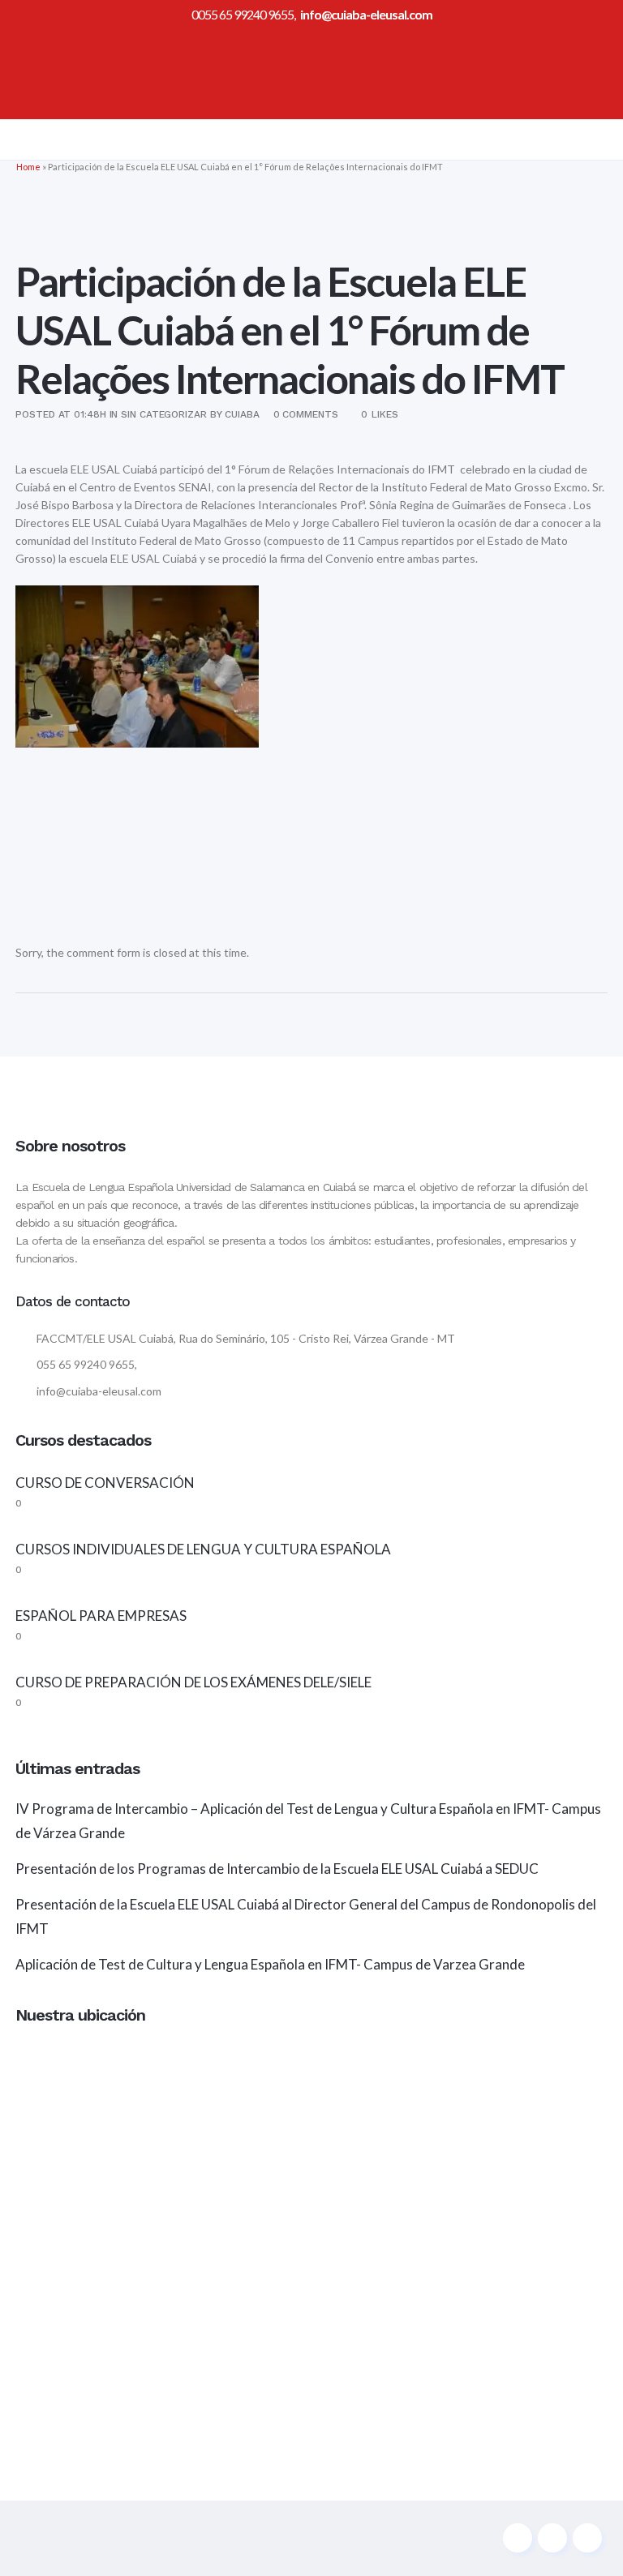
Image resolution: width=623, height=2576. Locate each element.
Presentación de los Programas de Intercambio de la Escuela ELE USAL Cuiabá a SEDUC (277, 1869)
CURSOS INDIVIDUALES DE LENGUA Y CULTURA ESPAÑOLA (203, 1549)
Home (28, 167)
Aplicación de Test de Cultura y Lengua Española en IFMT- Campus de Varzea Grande (270, 1964)
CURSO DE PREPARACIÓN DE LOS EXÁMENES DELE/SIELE (193, 1682)
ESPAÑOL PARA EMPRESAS (101, 1616)
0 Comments (306, 414)
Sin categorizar (164, 414)
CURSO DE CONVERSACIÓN (105, 1483)
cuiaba (242, 414)
